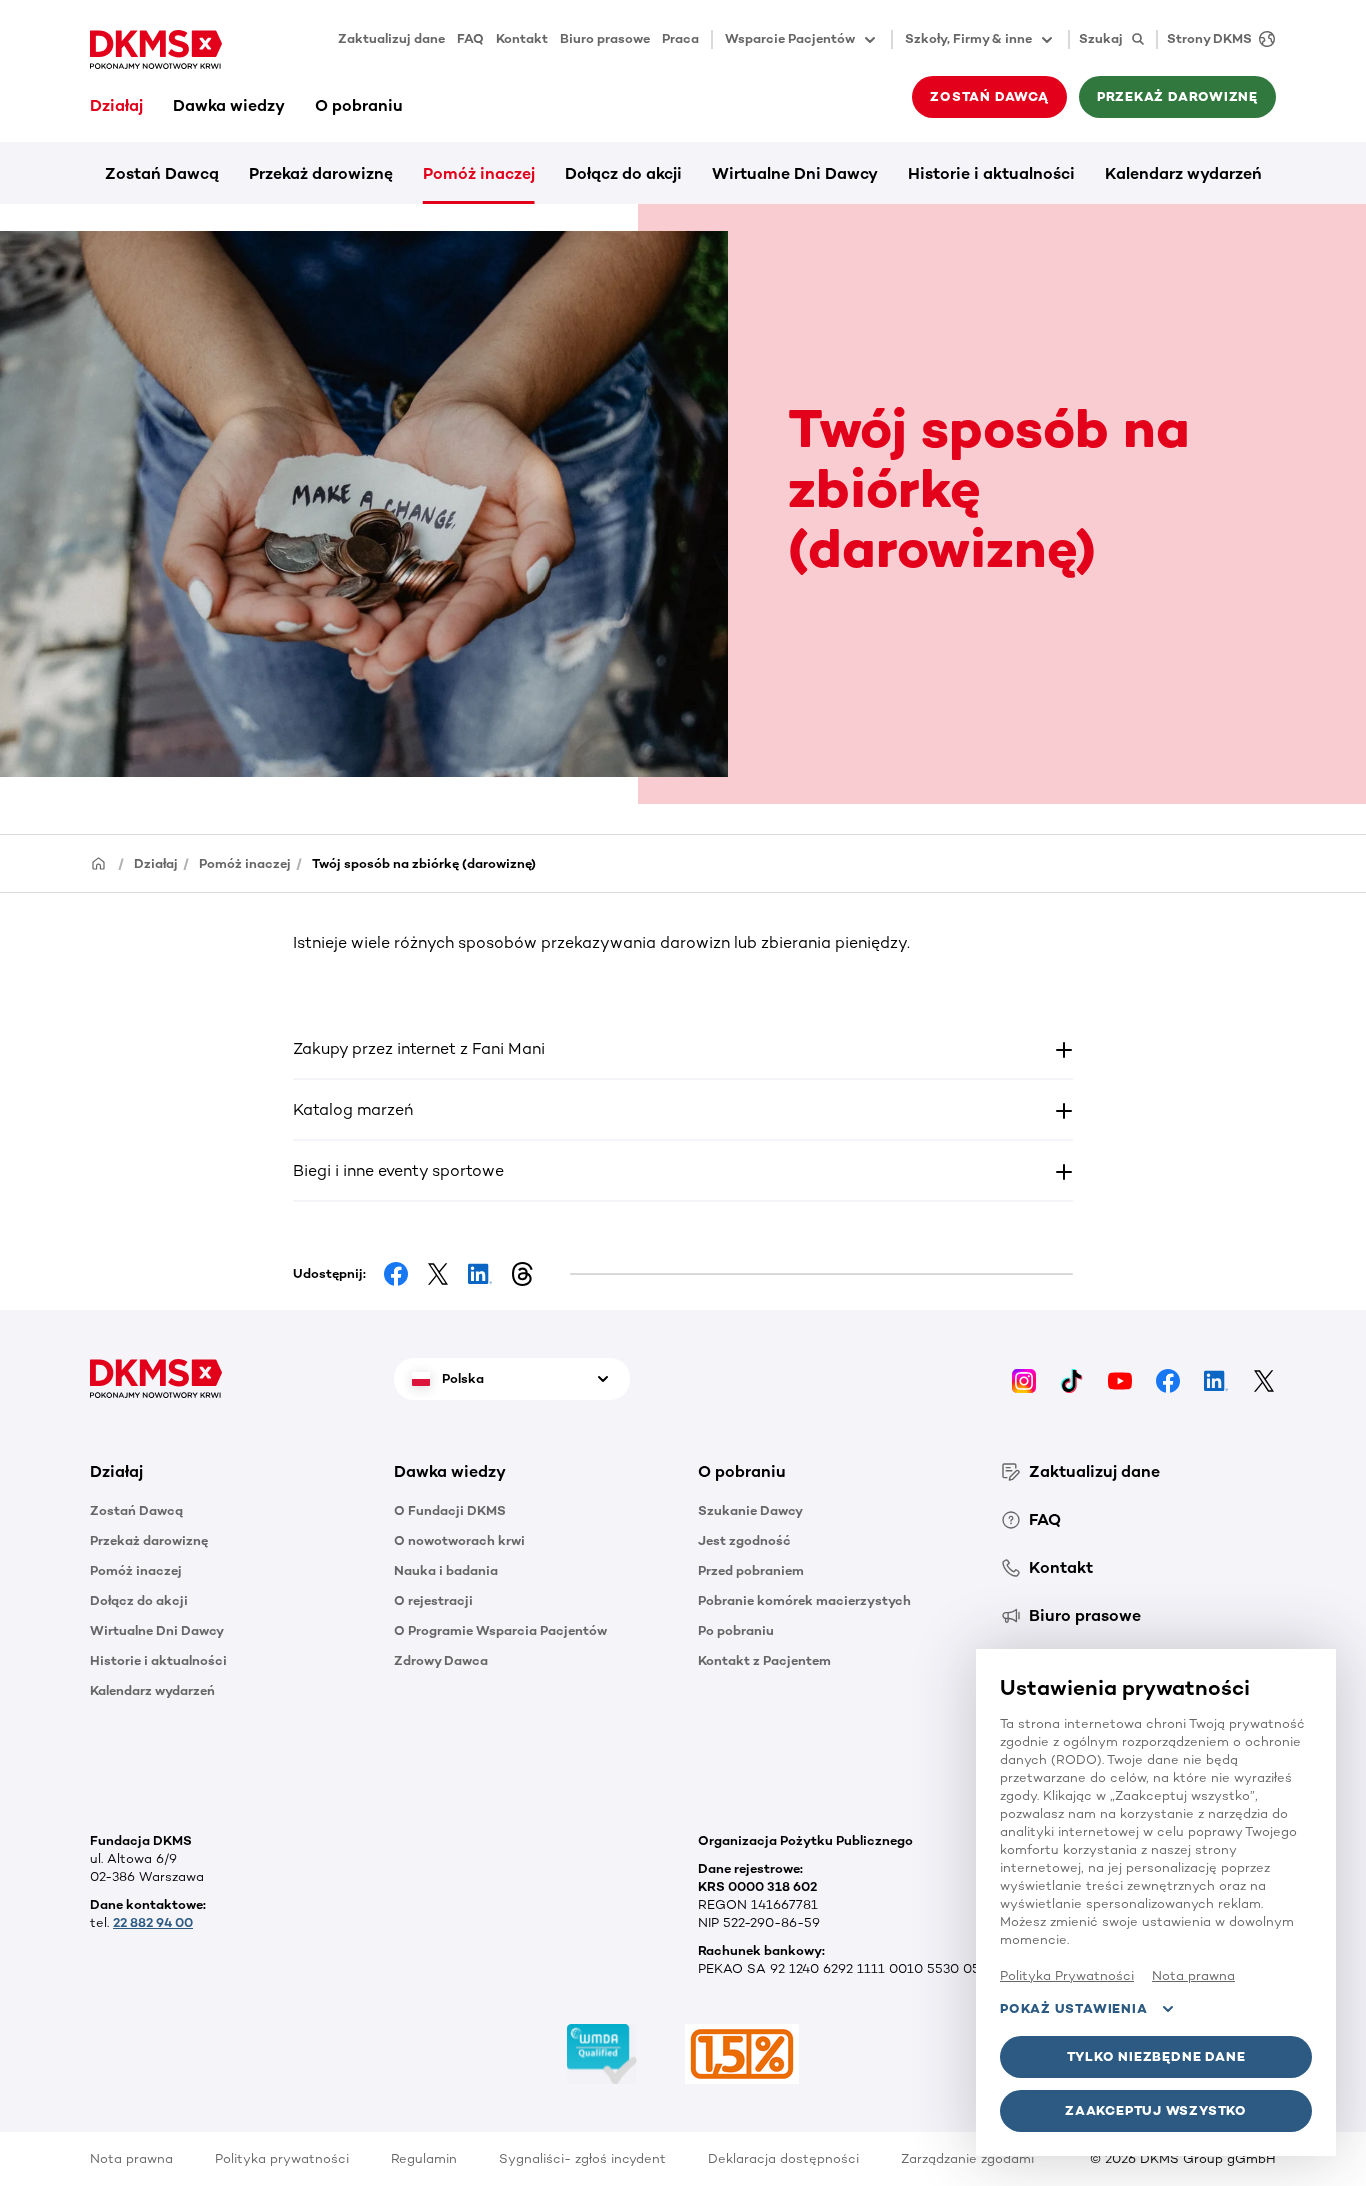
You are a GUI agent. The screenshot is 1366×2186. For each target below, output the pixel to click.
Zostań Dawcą (162, 173)
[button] (683, 1048)
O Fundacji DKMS (450, 1510)
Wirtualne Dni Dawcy (795, 173)
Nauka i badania (446, 1570)
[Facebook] (1168, 1378)
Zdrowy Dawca (441, 1660)
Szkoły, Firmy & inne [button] (968, 38)
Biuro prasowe (605, 38)
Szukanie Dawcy (750, 1510)
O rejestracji (433, 1600)
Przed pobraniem (751, 1570)
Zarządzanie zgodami (967, 2158)
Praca (680, 38)
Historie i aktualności (991, 173)
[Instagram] (1024, 1378)
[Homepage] (99, 862)
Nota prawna (131, 2158)
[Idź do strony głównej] (156, 50)
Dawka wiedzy (229, 105)
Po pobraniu (736, 1630)
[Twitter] (1264, 1378)
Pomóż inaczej (479, 173)
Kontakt (522, 38)
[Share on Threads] (522, 1274)
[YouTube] (1120, 1378)
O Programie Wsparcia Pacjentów (500, 1630)
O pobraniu (359, 105)
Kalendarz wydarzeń (1183, 173)
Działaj (116, 105)
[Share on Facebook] (396, 1274)
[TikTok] (1072, 1378)
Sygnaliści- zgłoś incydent (582, 2158)
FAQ (470, 38)
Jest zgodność (744, 1540)
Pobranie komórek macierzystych (804, 1600)
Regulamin (424, 2158)
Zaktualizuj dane (391, 38)
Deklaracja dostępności (783, 2158)
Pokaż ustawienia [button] (1073, 2008)
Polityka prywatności (282, 2158)
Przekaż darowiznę (321, 173)
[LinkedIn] (1216, 1378)
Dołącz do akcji (623, 173)
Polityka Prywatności (1067, 1975)
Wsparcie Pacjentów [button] (790, 38)
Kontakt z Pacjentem (764, 1660)
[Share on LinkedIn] (480, 1274)
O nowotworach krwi (459, 1540)
